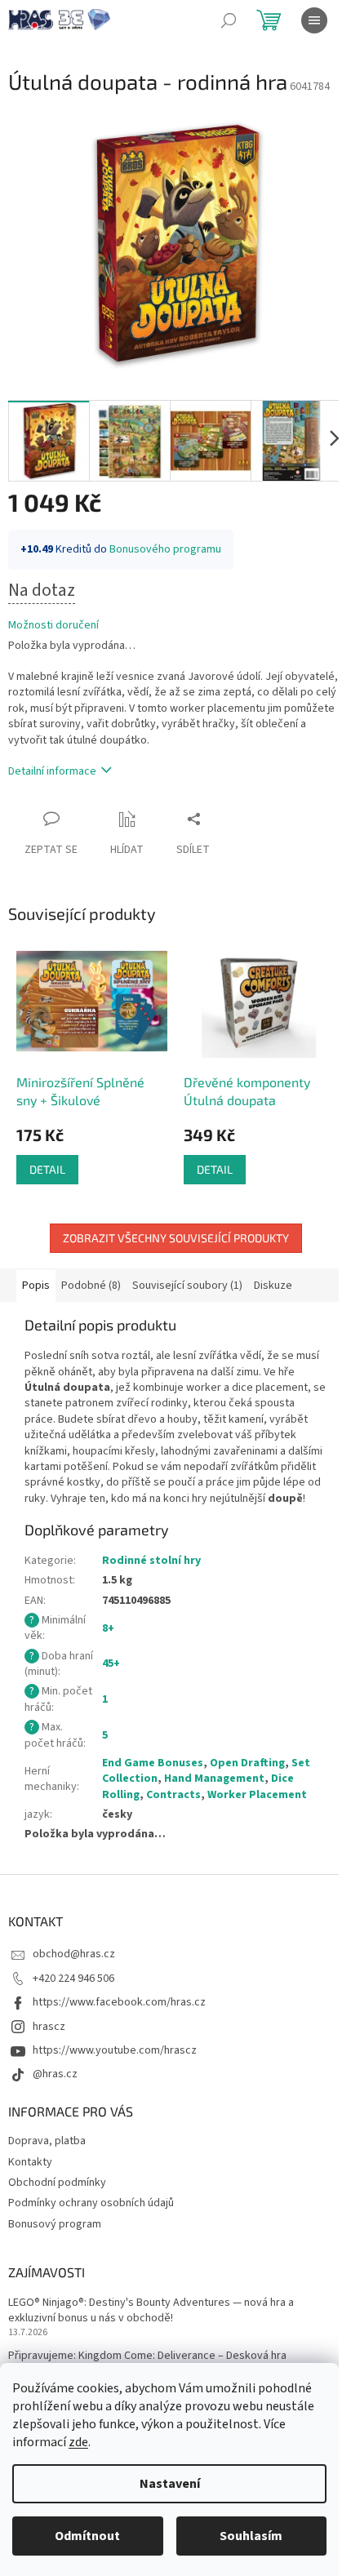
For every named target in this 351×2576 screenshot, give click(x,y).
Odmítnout (87, 2536)
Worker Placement (257, 1795)
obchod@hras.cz (74, 1954)
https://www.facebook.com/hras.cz (119, 2002)
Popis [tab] (36, 1286)
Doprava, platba (47, 2141)
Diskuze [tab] (273, 1286)
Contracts (173, 1795)
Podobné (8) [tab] (91, 1286)
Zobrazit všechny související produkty (176, 1238)
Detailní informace (52, 771)
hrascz (49, 2027)
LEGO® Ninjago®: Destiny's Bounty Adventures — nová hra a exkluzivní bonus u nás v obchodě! (151, 2311)
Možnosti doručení (53, 626)
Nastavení (170, 2484)
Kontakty (30, 2162)
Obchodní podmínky (57, 2183)
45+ (111, 1663)
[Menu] (314, 20)
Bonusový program (55, 2224)
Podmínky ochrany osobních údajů (91, 2203)
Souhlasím (251, 2536)
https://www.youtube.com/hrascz (115, 2050)
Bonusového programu (165, 549)
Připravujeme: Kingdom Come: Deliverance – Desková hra (147, 2356)
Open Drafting (247, 1763)
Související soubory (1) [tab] (187, 1286)
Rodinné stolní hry (151, 1561)
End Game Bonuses (153, 1763)
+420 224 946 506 (73, 1979)
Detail (47, 1169)
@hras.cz (55, 2074)
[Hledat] (229, 20)
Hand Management (214, 1779)
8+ (108, 1628)
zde (78, 2442)
